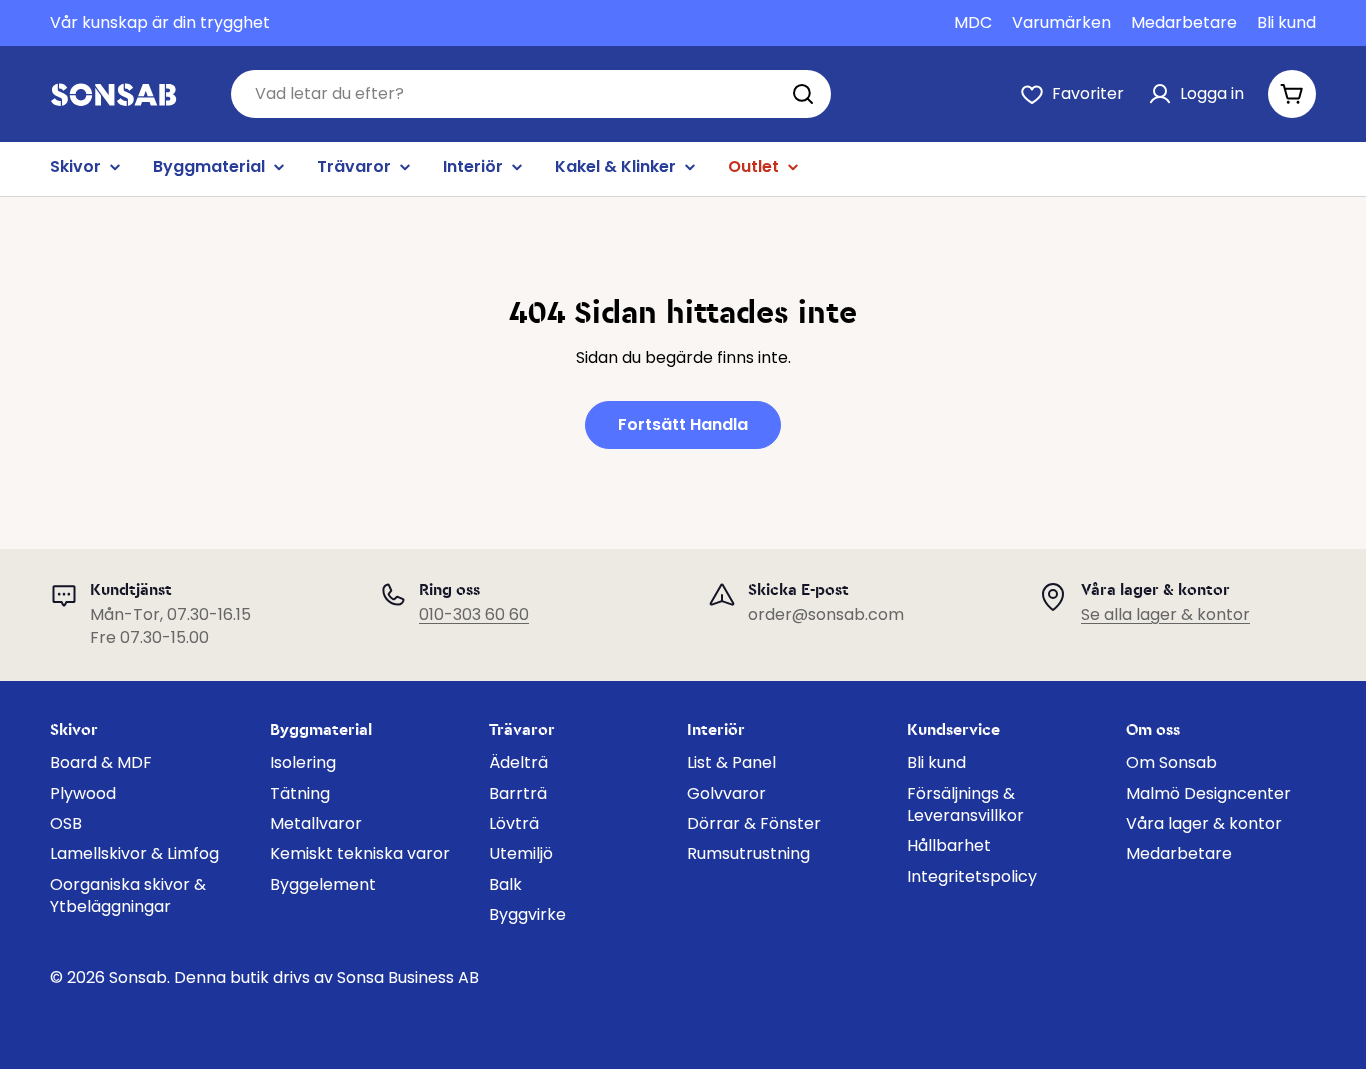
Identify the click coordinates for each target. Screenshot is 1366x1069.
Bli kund (1286, 23)
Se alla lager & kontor (1165, 614)
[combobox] (531, 94)
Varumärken (1061, 23)
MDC (973, 23)
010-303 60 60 (474, 614)
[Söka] (803, 94)
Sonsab (138, 977)
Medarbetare (1184, 23)
